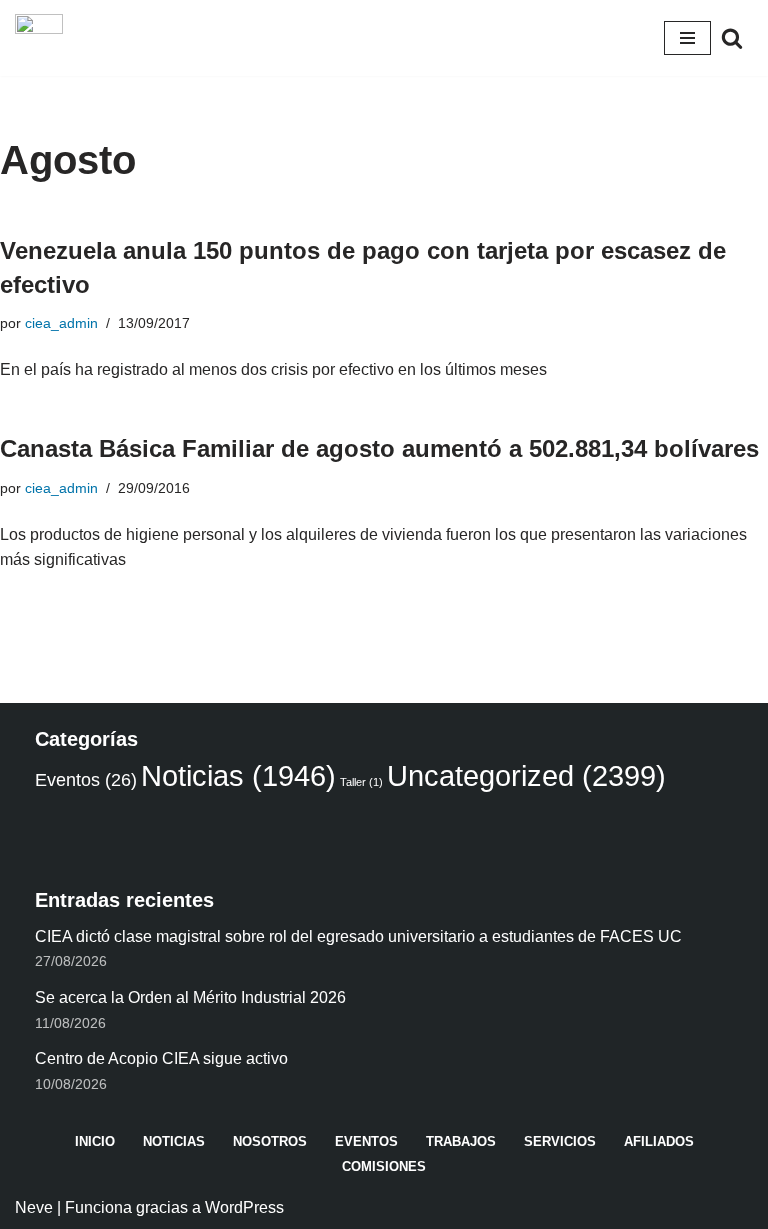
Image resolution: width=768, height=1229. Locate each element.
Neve (34, 1207)
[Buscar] (732, 38)
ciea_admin (61, 323)
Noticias (238, 776)
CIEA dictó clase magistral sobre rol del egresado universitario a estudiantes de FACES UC (358, 936)
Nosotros (270, 1141)
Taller (361, 782)
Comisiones (384, 1166)
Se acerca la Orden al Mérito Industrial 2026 (190, 997)
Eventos (86, 780)
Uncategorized (526, 775)
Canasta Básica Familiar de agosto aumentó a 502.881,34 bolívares (379, 448)
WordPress (244, 1207)
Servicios (560, 1141)
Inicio (95, 1141)
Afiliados (659, 1141)
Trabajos (461, 1141)
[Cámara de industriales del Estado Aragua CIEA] (39, 38)
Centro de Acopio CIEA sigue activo (161, 1058)
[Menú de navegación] (687, 38)
